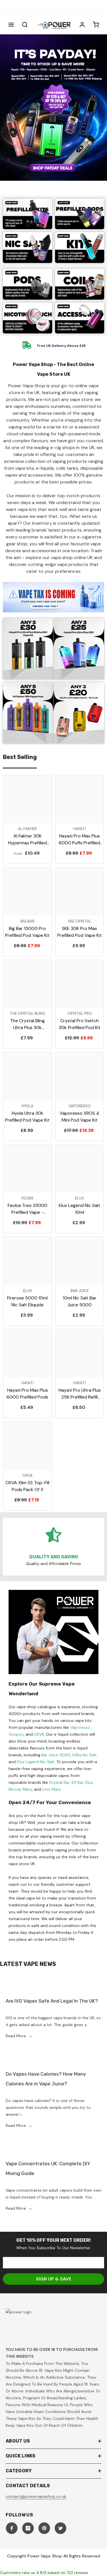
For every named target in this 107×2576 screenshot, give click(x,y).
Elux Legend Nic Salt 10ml (79, 1209)
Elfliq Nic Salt (85, 1755)
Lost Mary (52, 1789)
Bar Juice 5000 (56, 1755)
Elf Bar (77, 1782)
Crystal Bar (59, 1782)
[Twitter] (60, 2528)
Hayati (79, 829)
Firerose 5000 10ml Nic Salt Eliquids (27, 1301)
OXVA (39, 1734)
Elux (79, 1198)
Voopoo (16, 1734)
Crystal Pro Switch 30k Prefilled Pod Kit (80, 1024)
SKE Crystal (80, 921)
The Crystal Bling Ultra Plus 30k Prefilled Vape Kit (28, 1024)
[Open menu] (11, 25)
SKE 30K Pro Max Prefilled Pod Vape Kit (80, 932)
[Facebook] (12, 2528)
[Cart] (96, 25)
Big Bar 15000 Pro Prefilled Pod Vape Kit (27, 932)
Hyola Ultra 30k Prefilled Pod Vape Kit (27, 1117)
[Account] (82, 25)
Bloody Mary (20, 1789)
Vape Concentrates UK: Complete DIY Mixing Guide (48, 2168)
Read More (19, 2036)
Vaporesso (80, 1106)
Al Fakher (27, 829)
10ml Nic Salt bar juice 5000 (80, 1301)
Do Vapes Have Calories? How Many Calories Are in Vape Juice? (46, 2079)
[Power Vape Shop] (28, 214)
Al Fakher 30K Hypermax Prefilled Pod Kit (27, 840)
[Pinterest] (44, 2528)
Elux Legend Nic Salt (36, 1762)
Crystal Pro (80, 1013)
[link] (28, 318)
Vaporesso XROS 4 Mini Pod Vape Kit (79, 1117)
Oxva (28, 1475)
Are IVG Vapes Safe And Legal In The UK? (52, 2001)
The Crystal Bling (27, 1013)
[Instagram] (28, 2528)
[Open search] (25, 25)
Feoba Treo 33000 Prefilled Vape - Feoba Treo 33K (28, 1209)
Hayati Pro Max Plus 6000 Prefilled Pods (27, 1394)
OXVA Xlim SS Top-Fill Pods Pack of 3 (27, 1486)
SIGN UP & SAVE (54, 2279)
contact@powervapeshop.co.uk (36, 2496)
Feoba (27, 1198)
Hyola (27, 1106)
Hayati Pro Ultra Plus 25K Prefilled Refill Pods (80, 1394)
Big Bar (28, 921)
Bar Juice (80, 1291)
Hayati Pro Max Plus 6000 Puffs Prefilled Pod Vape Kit (79, 840)
